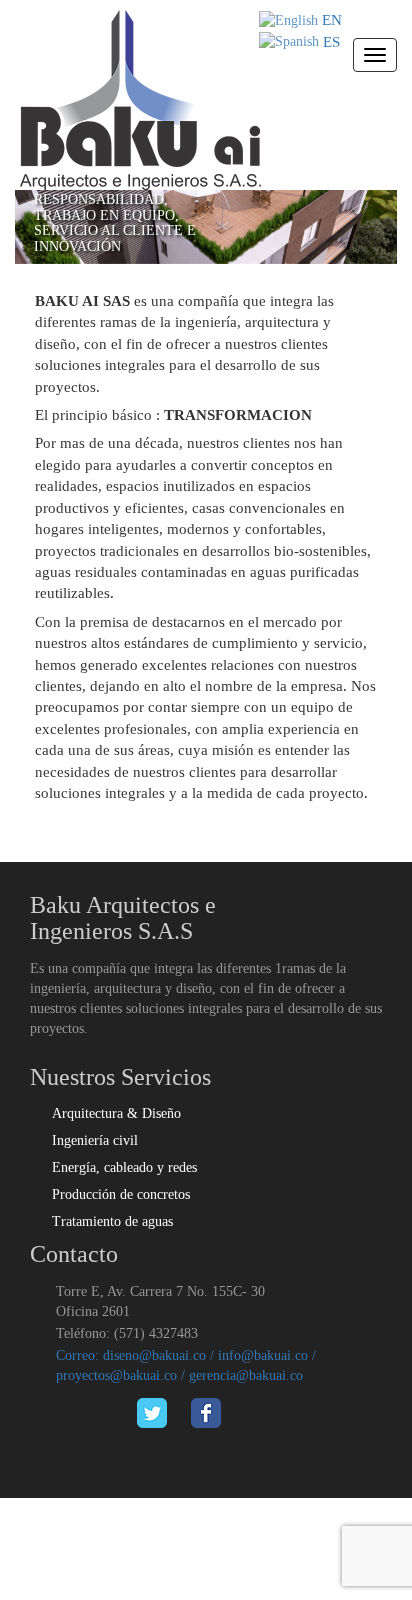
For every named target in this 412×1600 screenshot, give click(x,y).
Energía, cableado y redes (124, 1167)
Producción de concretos (121, 1194)
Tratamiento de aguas (112, 1221)
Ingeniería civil (95, 1140)
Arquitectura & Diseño (116, 1113)
